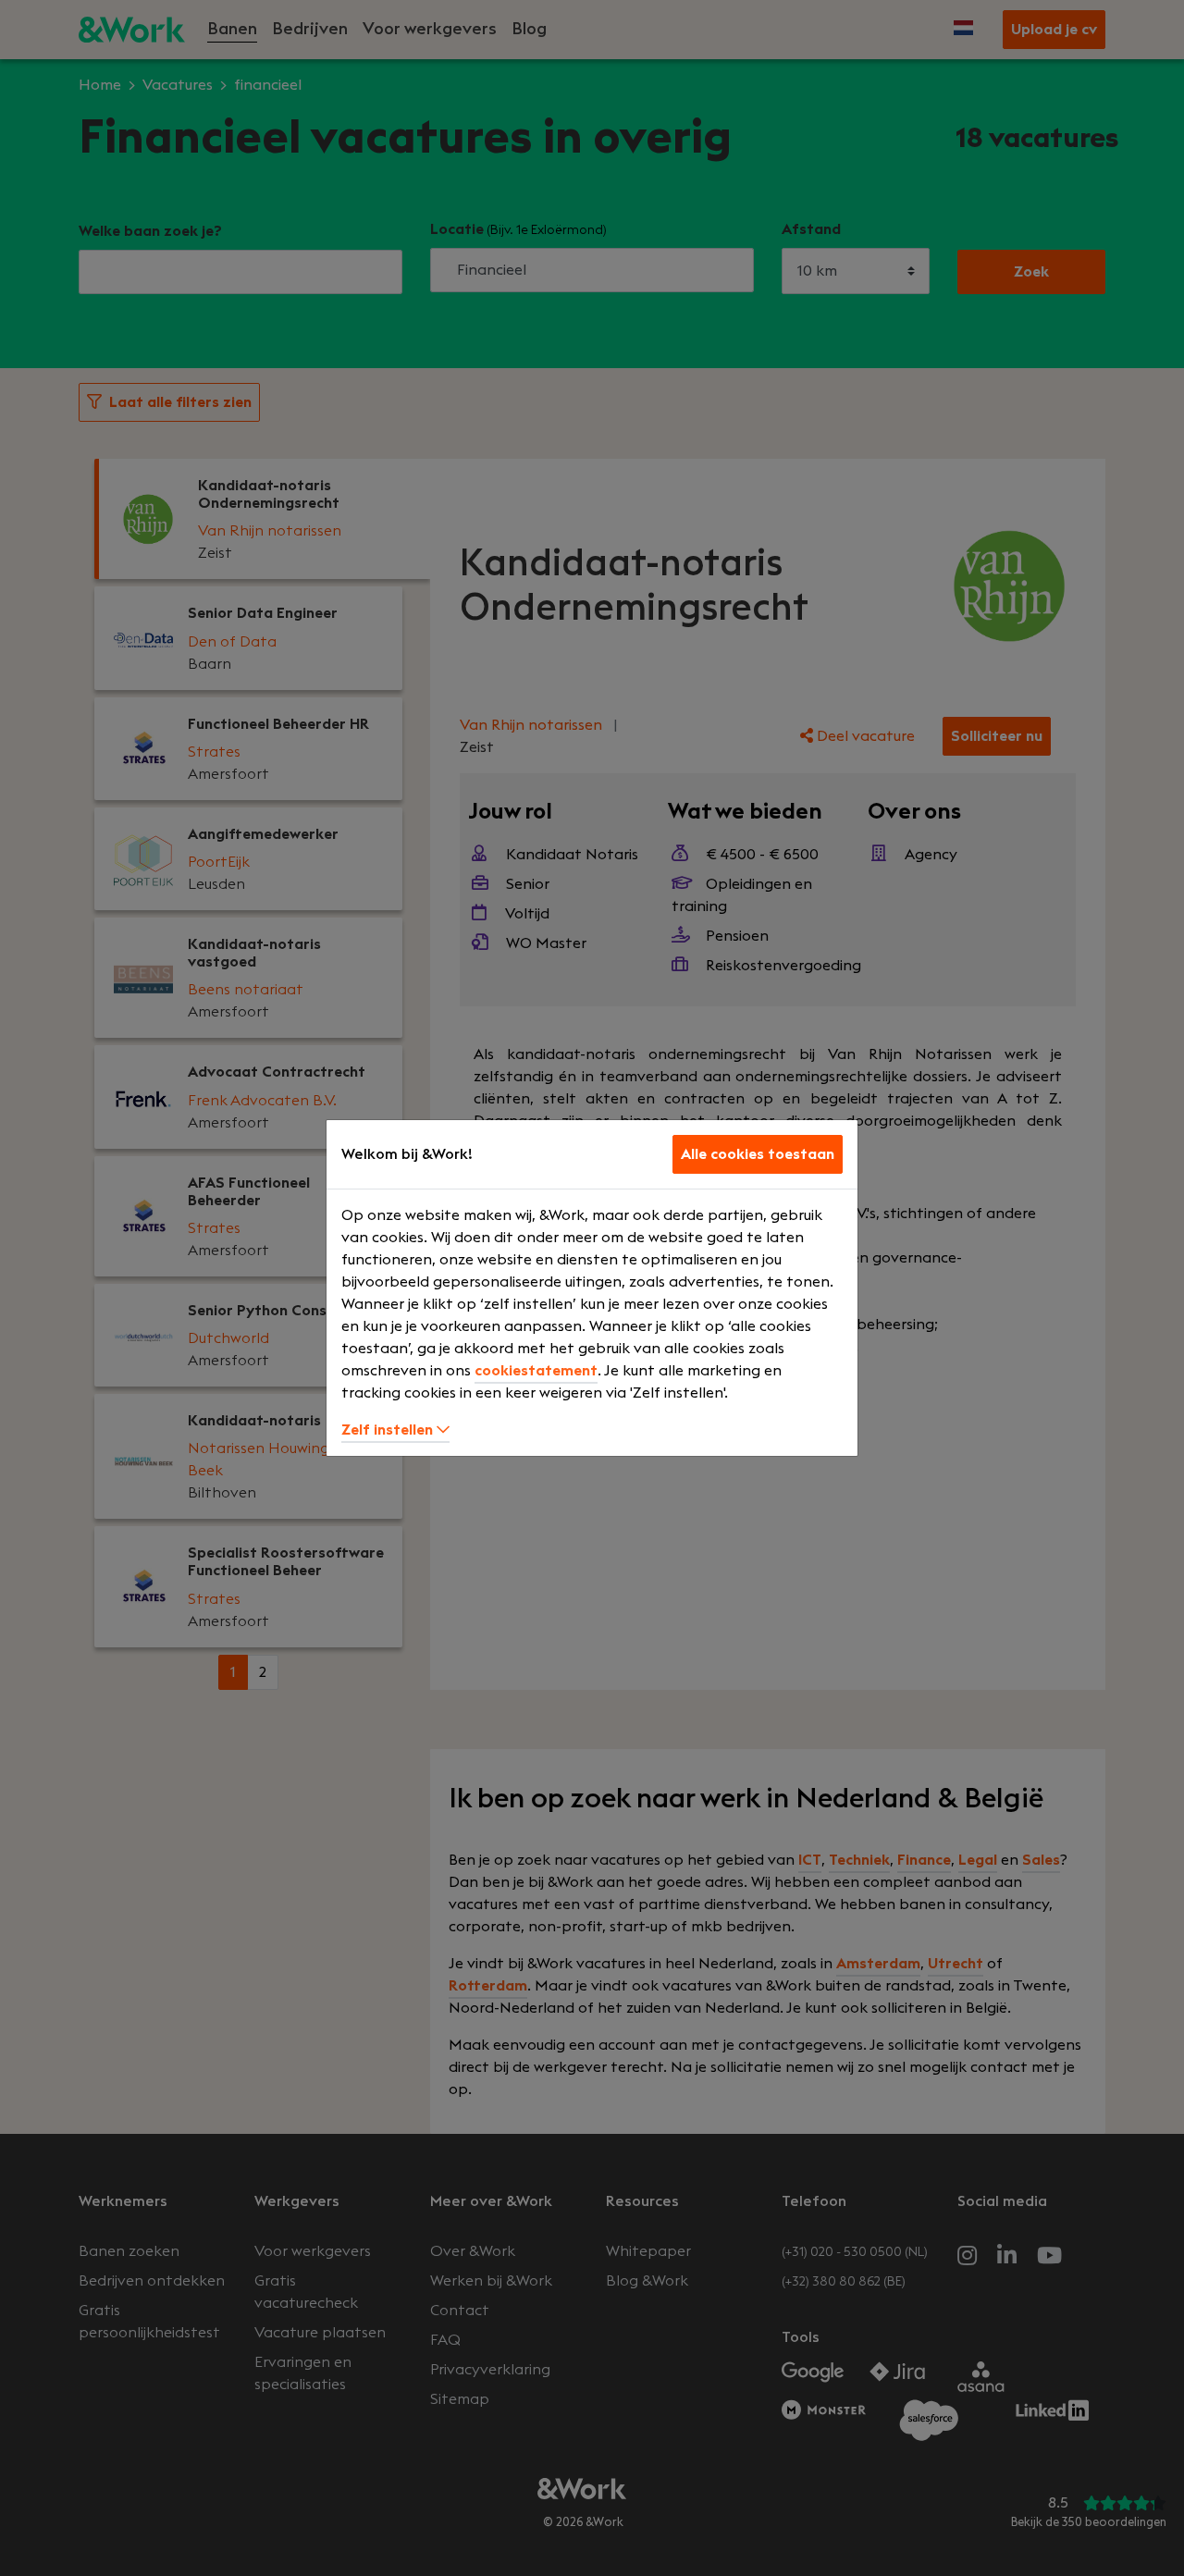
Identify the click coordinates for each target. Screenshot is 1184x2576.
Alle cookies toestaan (758, 1154)
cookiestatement (536, 1371)
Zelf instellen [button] (389, 1430)
